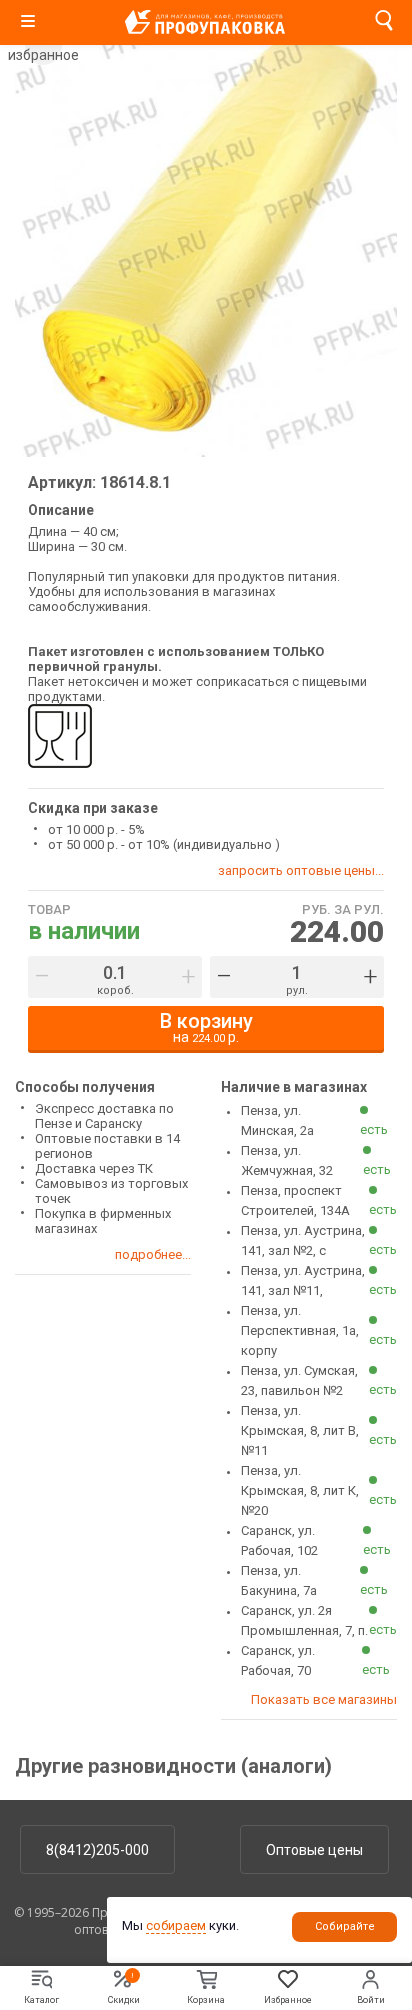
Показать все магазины (324, 1699)
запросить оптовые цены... (301, 870)
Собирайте (345, 1926)
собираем (176, 1925)
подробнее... (153, 1254)
